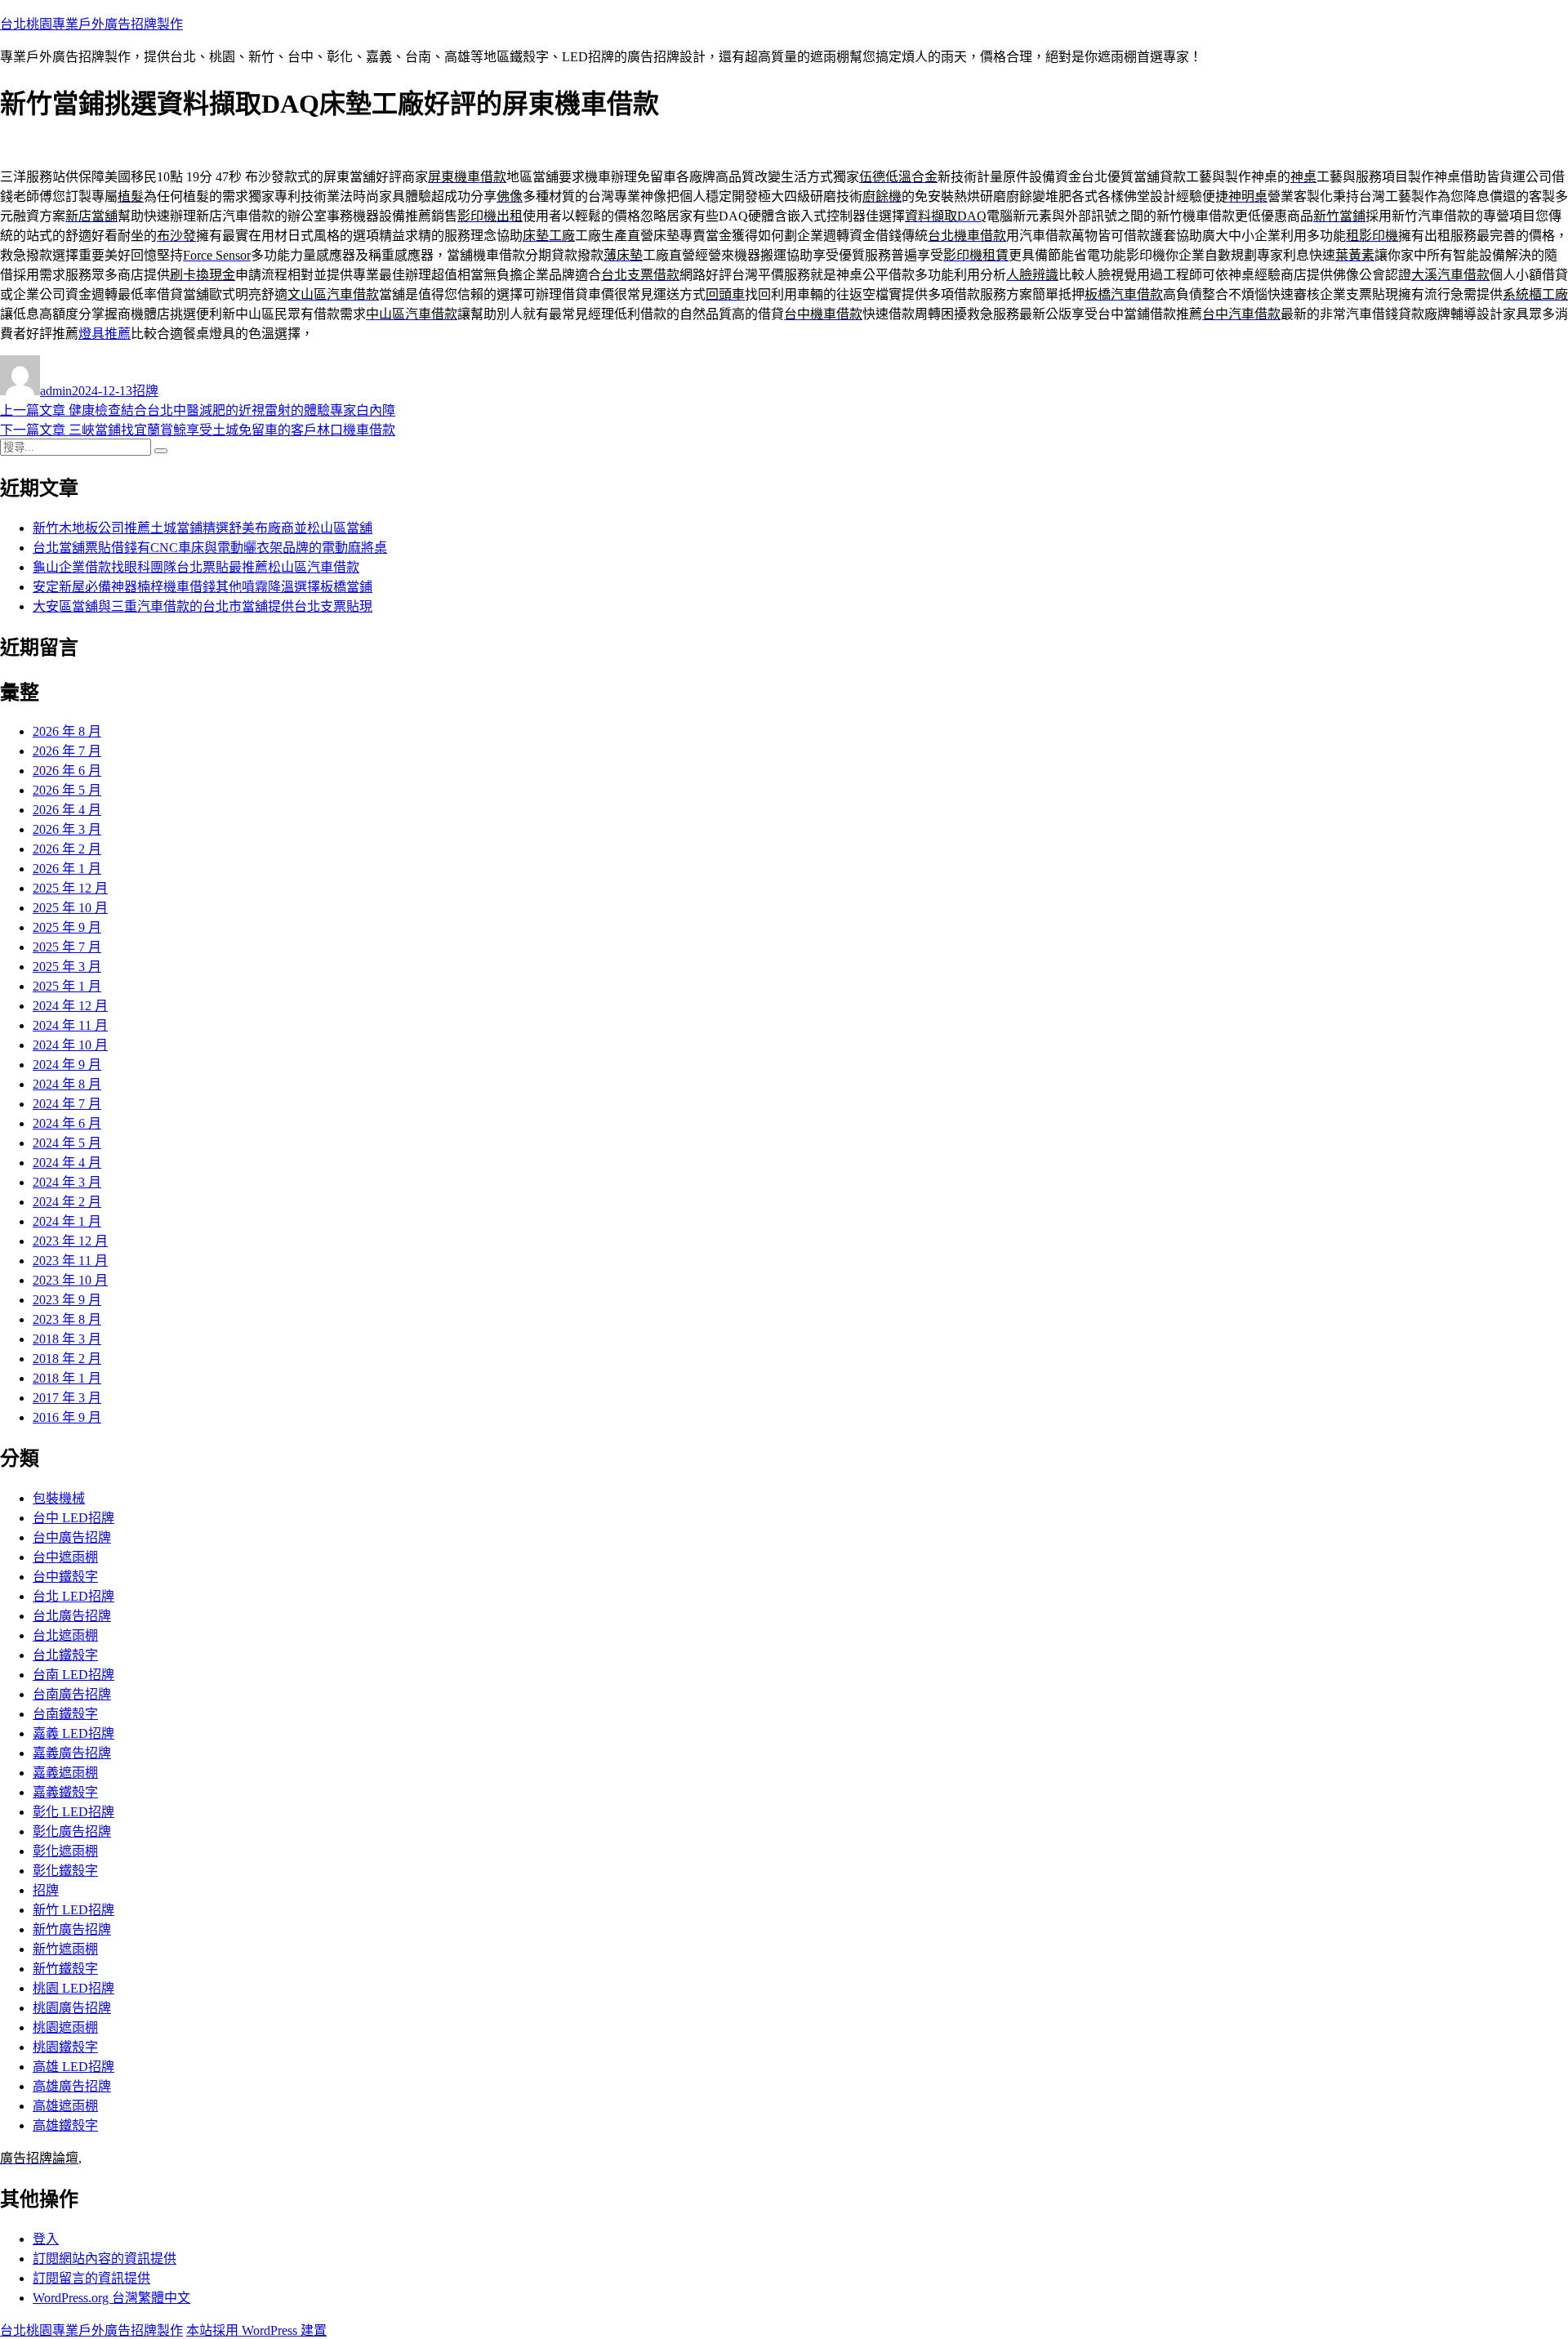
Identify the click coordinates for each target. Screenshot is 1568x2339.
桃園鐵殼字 (65, 2047)
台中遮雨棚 (65, 1557)
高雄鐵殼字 (65, 2125)
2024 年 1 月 (67, 1221)
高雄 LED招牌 (73, 2067)
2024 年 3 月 (67, 1182)
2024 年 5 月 (67, 1143)
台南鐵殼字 (65, 1714)
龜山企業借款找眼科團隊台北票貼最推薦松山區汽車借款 (196, 567)
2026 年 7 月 (67, 751)
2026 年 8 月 (67, 731)
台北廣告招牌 (72, 1616)
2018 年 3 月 (67, 1339)
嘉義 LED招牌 (73, 1733)
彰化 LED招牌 (73, 1812)
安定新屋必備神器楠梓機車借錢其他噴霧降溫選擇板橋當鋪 (203, 587)
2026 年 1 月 (67, 869)
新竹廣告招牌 (72, 1929)
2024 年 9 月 (67, 1065)
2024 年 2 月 (67, 1202)
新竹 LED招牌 (73, 1910)
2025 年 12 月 (70, 888)
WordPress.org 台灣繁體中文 (111, 2298)
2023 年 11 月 (70, 1261)
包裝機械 (59, 1498)
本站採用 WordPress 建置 (256, 2330)
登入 (46, 2239)
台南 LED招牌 (73, 1675)
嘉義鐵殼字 (65, 1792)
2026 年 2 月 (67, 849)
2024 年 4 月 (67, 1163)
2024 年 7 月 (67, 1104)
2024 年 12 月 (70, 1006)
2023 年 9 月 (67, 1300)
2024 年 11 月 (70, 1025)
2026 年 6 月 (67, 771)
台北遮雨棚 (65, 1635)
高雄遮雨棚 (65, 2106)
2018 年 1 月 (67, 1378)
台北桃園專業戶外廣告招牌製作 (91, 24)
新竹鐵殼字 (65, 1969)
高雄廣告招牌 (72, 2086)
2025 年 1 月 (67, 986)
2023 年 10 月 (70, 1280)
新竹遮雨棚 (65, 1949)
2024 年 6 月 (67, 1123)
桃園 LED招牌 (73, 1988)
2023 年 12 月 (70, 1241)
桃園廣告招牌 (72, 2008)
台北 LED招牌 (73, 1596)
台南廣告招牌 (72, 1694)
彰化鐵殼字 (65, 1871)
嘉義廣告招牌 (72, 1753)
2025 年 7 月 (67, 947)
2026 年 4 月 (67, 810)
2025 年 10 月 (70, 908)
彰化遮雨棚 (65, 1851)
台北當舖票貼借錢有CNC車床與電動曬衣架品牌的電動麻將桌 (210, 548)
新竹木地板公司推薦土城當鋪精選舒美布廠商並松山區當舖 (203, 528)
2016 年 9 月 (67, 1417)
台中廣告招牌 (72, 1537)
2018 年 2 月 (67, 1359)
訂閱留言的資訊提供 (91, 2278)
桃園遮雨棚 (65, 2027)
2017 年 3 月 (67, 1398)
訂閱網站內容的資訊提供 (105, 2259)
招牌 (145, 391)
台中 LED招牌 (73, 1518)
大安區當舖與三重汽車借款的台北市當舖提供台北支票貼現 (203, 606)
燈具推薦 (105, 334)
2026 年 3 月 (67, 829)
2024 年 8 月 (67, 1084)
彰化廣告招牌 (72, 1831)
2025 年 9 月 (67, 927)
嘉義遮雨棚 (65, 1773)
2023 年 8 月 (67, 1319)
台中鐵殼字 (65, 1577)
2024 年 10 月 (70, 1045)
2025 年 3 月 (67, 967)
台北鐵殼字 (65, 1655)
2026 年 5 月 (67, 790)
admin (56, 391)
